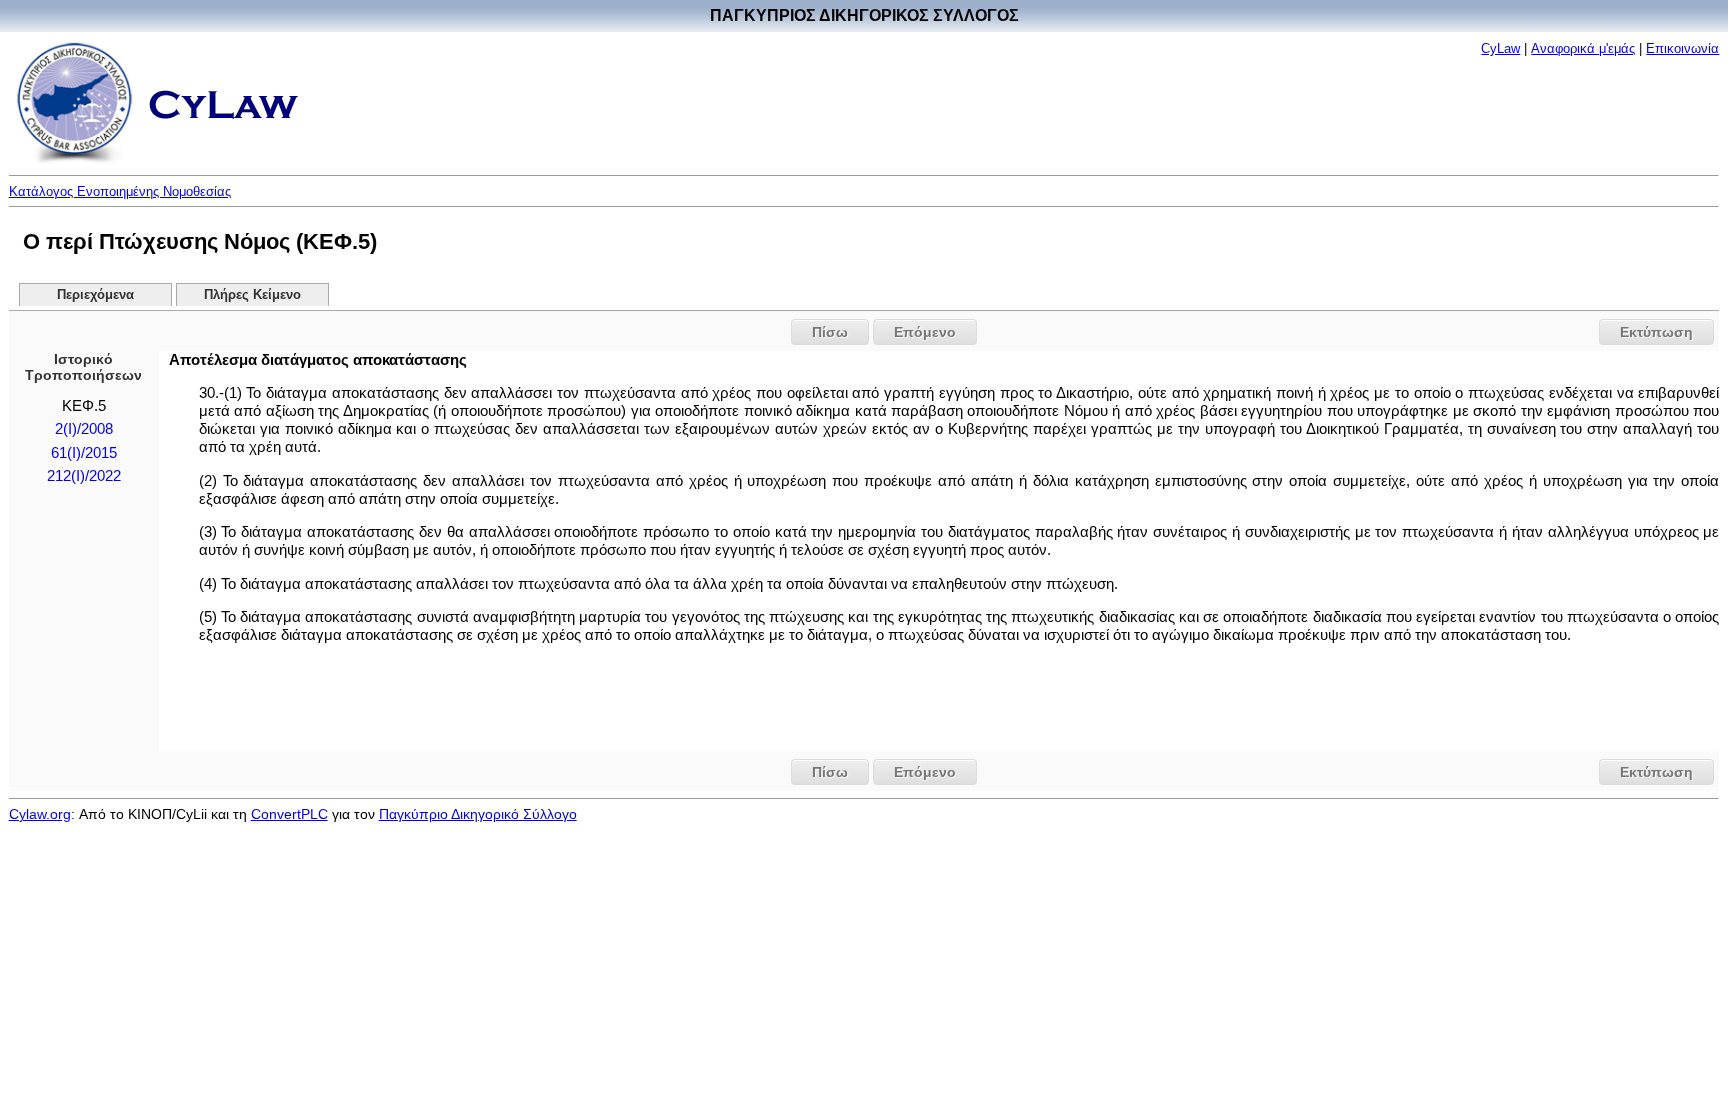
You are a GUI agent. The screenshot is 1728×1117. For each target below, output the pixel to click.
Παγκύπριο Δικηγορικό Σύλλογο (478, 814)
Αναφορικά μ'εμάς (1583, 48)
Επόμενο (925, 332)
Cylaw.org (40, 814)
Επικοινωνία (1682, 48)
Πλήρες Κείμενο (252, 295)
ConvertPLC (289, 814)
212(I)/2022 (84, 476)
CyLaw (1500, 48)
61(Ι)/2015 (84, 453)
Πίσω (830, 332)
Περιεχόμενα (95, 295)
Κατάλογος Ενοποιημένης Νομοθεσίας (120, 191)
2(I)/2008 (84, 429)
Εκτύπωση (1656, 332)
